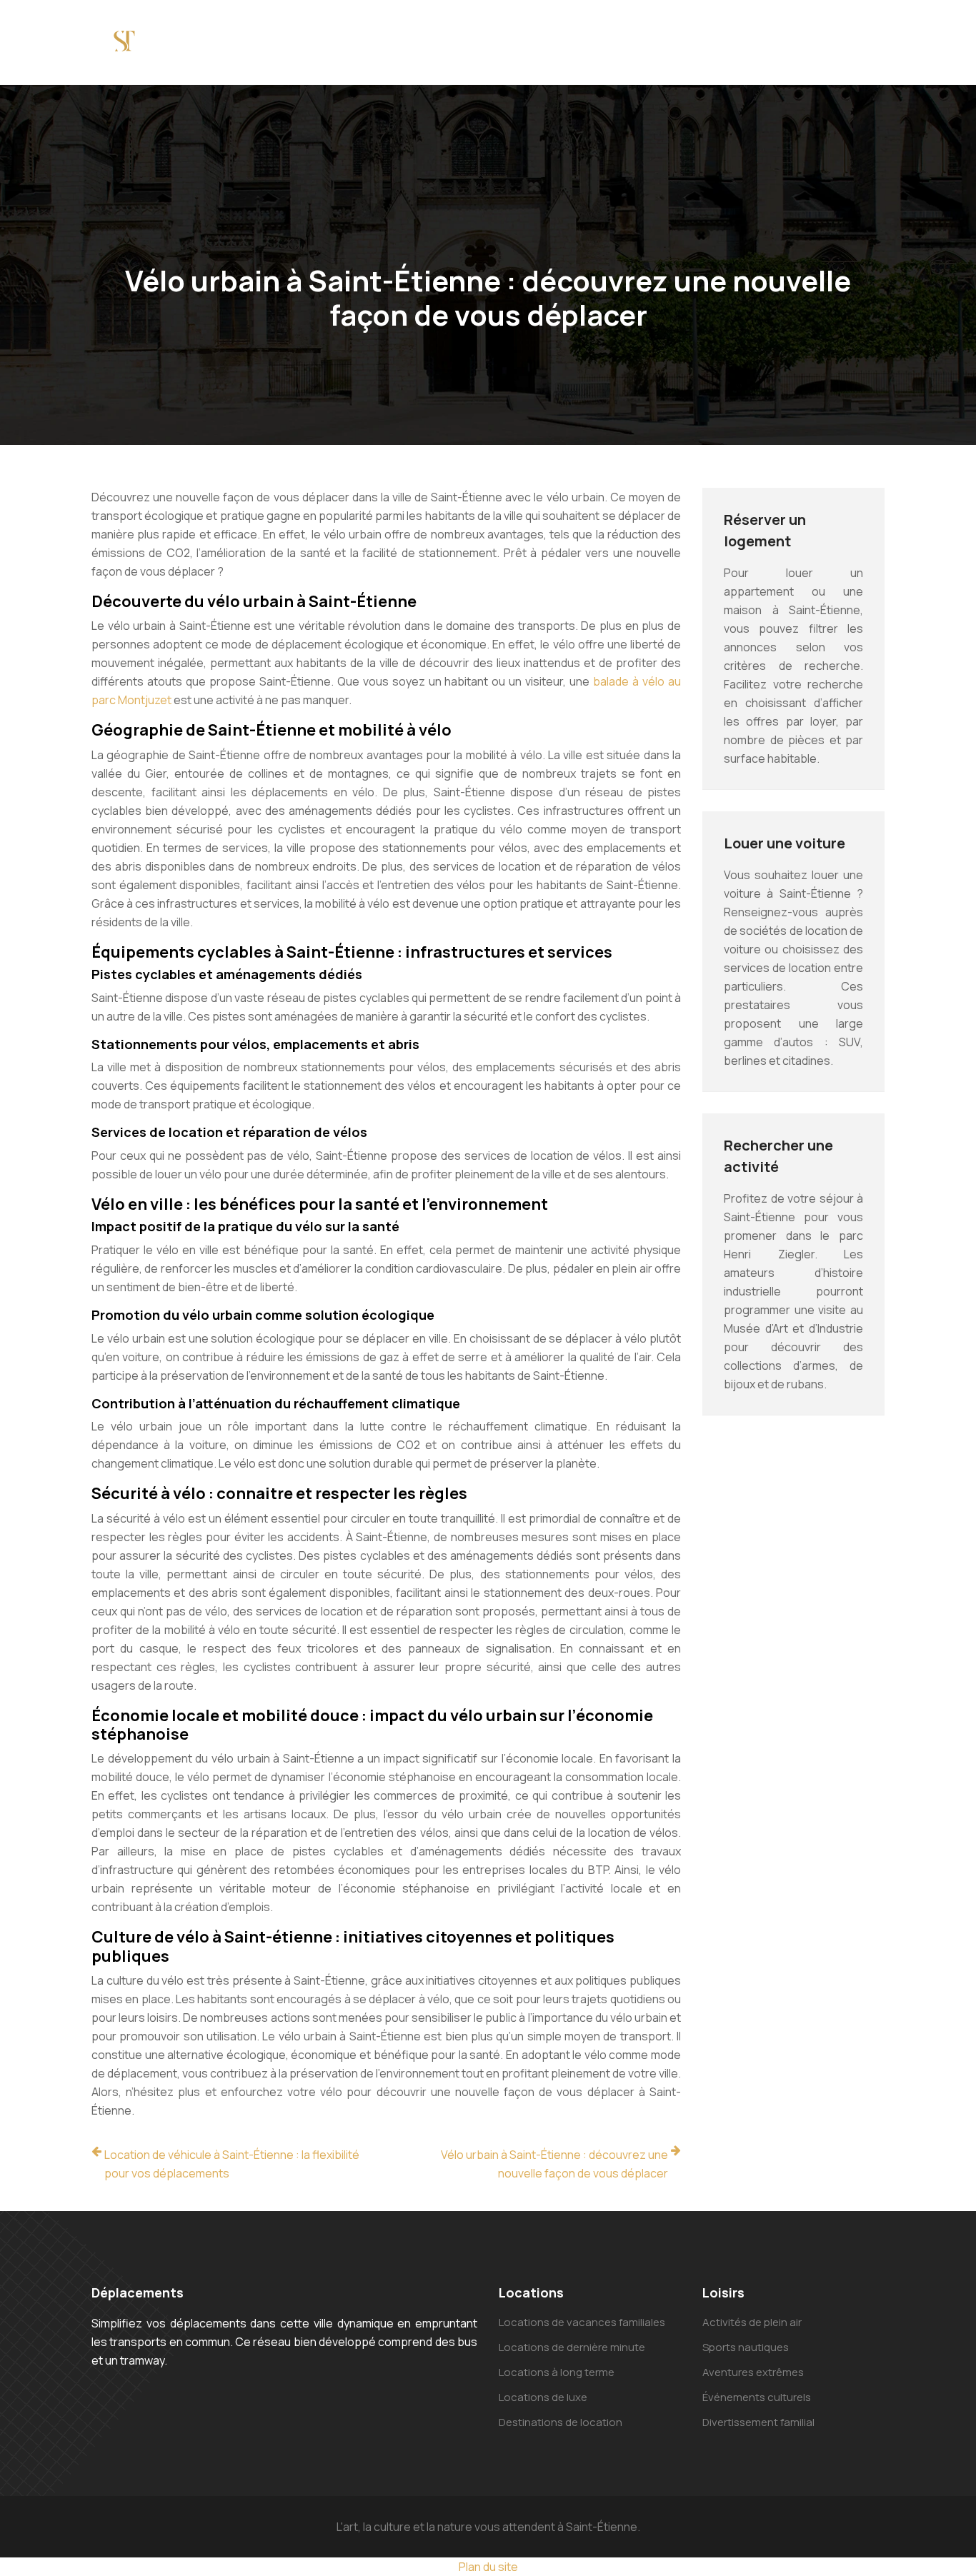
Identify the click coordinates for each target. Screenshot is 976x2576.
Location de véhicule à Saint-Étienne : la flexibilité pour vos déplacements (232, 2164)
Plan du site (488, 2567)
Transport (852, 33)
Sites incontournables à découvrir (276, 42)
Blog (917, 33)
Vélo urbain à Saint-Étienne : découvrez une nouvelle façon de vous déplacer (554, 2164)
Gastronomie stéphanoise (405, 42)
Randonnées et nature (623, 42)
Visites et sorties (519, 42)
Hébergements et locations (738, 42)
